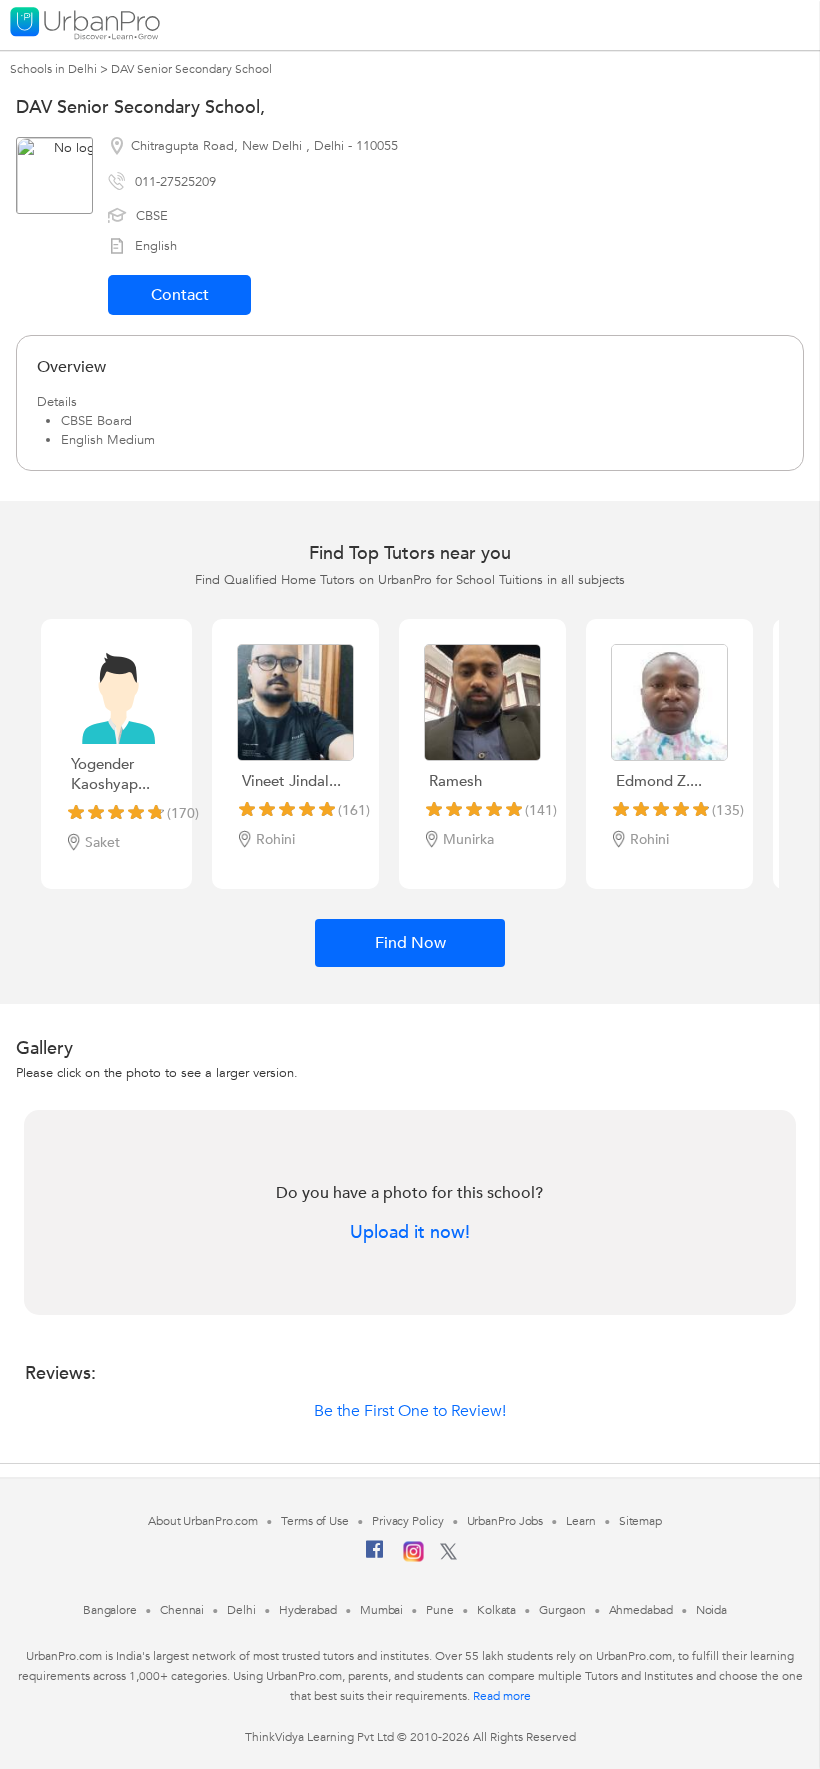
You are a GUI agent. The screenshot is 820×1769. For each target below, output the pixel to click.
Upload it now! (410, 1233)
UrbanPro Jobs (505, 1521)
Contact (180, 295)
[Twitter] (448, 1556)
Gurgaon (562, 1610)
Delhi (241, 1610)
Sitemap (640, 1521)
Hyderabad (308, 1610)
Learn (581, 1521)
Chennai (182, 1610)
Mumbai (381, 1610)
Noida (712, 1610)
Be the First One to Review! (410, 1411)
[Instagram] (413, 1558)
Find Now (410, 943)
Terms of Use (315, 1521)
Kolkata (496, 1610)
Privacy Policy (408, 1521)
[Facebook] (375, 1557)
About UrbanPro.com (203, 1521)
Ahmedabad (641, 1610)
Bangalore (110, 1610)
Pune (440, 1610)
